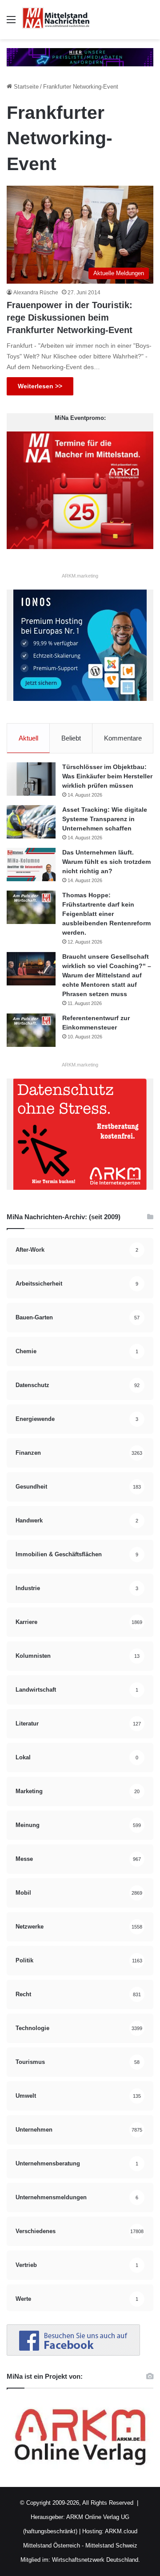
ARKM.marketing (80, 576)
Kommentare (123, 738)
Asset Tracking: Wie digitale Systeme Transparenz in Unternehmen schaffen (105, 819)
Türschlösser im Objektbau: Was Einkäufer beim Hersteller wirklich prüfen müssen (107, 776)
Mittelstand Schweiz (111, 2545)
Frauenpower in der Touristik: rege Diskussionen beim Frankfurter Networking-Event (70, 317)
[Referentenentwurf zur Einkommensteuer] (31, 1030)
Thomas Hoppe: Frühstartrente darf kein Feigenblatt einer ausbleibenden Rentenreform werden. (106, 914)
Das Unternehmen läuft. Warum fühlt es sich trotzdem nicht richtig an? (106, 862)
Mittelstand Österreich (52, 2545)
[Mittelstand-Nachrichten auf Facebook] (73, 2354)
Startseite (25, 87)
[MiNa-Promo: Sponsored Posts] (80, 57)
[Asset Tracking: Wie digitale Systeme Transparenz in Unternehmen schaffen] (31, 822)
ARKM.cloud (120, 2531)
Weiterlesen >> (40, 386)
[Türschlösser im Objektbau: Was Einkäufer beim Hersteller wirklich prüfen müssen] (31, 779)
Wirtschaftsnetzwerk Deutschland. (96, 2560)
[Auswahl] (11, 23)
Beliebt (71, 738)
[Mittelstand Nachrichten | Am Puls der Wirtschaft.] (56, 20)
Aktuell (28, 738)
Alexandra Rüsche (36, 293)
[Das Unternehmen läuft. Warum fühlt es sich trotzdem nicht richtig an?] (31, 865)
